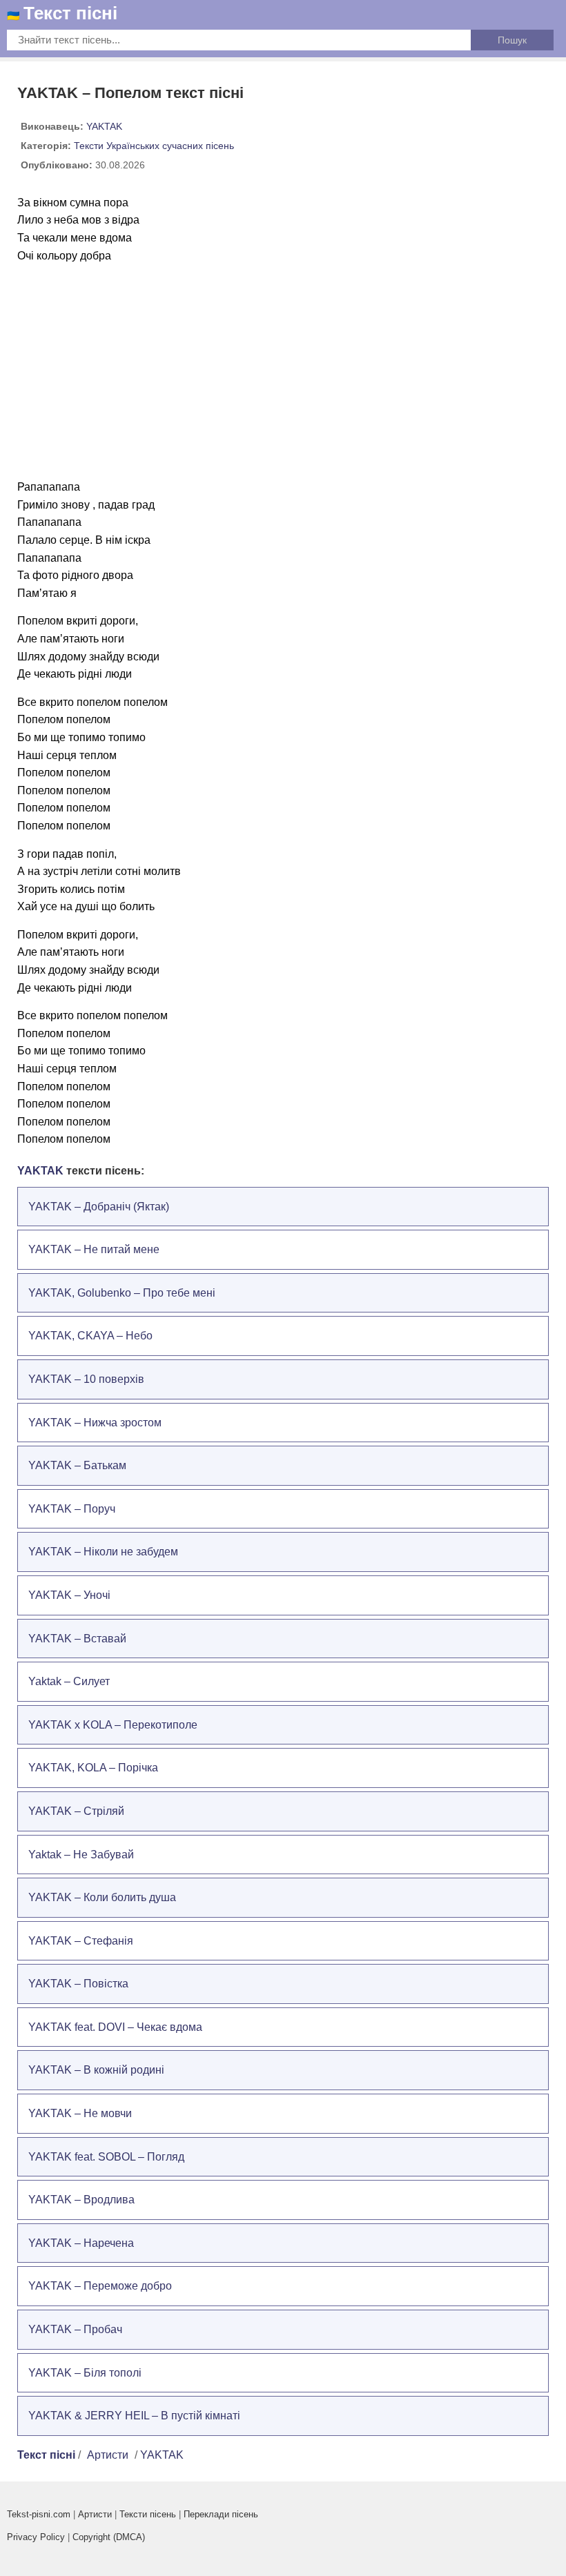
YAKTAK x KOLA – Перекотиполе (113, 1725)
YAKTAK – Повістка (78, 1984)
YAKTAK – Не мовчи (80, 2113)
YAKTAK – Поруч (72, 1509)
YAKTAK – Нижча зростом (95, 1423)
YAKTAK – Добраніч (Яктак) (99, 1207)
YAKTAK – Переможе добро (100, 2286)
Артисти (108, 2455)
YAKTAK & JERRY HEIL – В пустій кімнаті (134, 2416)
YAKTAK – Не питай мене (94, 1249)
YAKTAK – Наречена (81, 2243)
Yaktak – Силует (69, 1681)
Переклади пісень (221, 2514)
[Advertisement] (283, 371)
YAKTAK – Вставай (77, 1639)
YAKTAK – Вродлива (81, 2200)
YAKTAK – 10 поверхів (86, 1379)
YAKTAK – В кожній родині (96, 2070)
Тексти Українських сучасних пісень (154, 146)
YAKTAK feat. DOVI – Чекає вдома (115, 2027)
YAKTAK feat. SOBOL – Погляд (106, 2157)
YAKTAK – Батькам (77, 1465)
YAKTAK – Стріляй (76, 1811)
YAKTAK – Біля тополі (85, 2373)
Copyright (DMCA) (109, 2537)
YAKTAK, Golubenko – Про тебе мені (122, 1293)
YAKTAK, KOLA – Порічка (93, 1768)
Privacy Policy (36, 2537)
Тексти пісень (148, 2514)
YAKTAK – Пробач (75, 2329)
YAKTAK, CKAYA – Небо (90, 1336)
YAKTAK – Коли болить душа (102, 1897)
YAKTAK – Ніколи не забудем (103, 1552)
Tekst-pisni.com (39, 2514)
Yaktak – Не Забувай (81, 1855)
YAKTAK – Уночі (69, 1595)
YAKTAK (104, 126)
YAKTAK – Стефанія (81, 1941)
